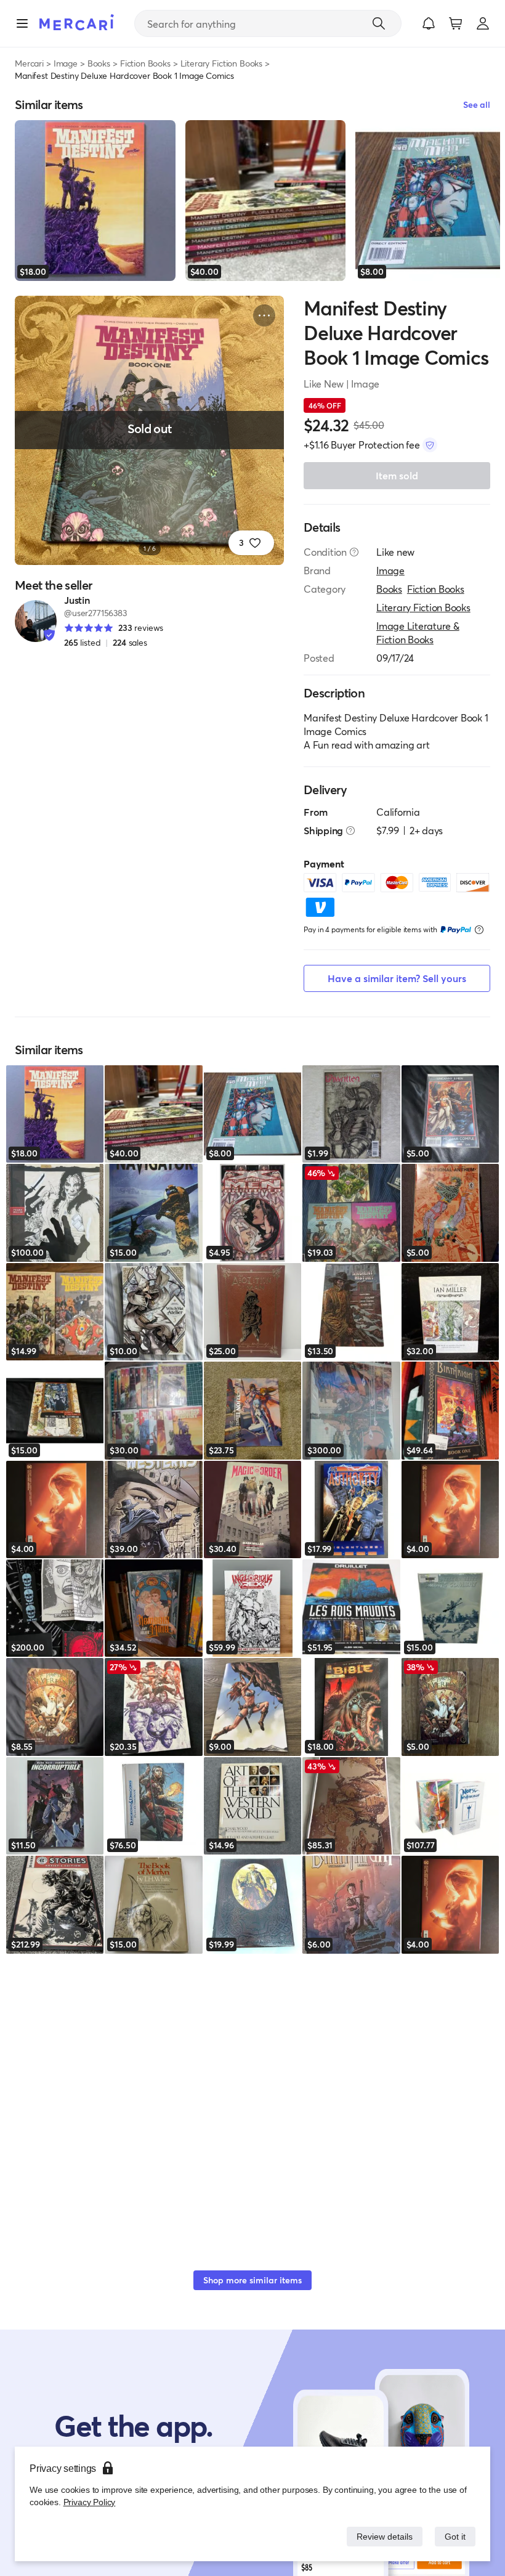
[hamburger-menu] (22, 23)
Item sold (397, 475)
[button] (429, 23)
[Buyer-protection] (430, 445)
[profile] (483, 23)
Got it (454, 2536)
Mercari (29, 63)
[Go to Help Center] (354, 552)
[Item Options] (264, 315)
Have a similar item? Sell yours (397, 978)
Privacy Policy (88, 2502)
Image (66, 63)
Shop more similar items (252, 2280)
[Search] (379, 23)
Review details (381, 2536)
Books (99, 63)
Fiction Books (145, 63)
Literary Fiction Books (221, 63)
